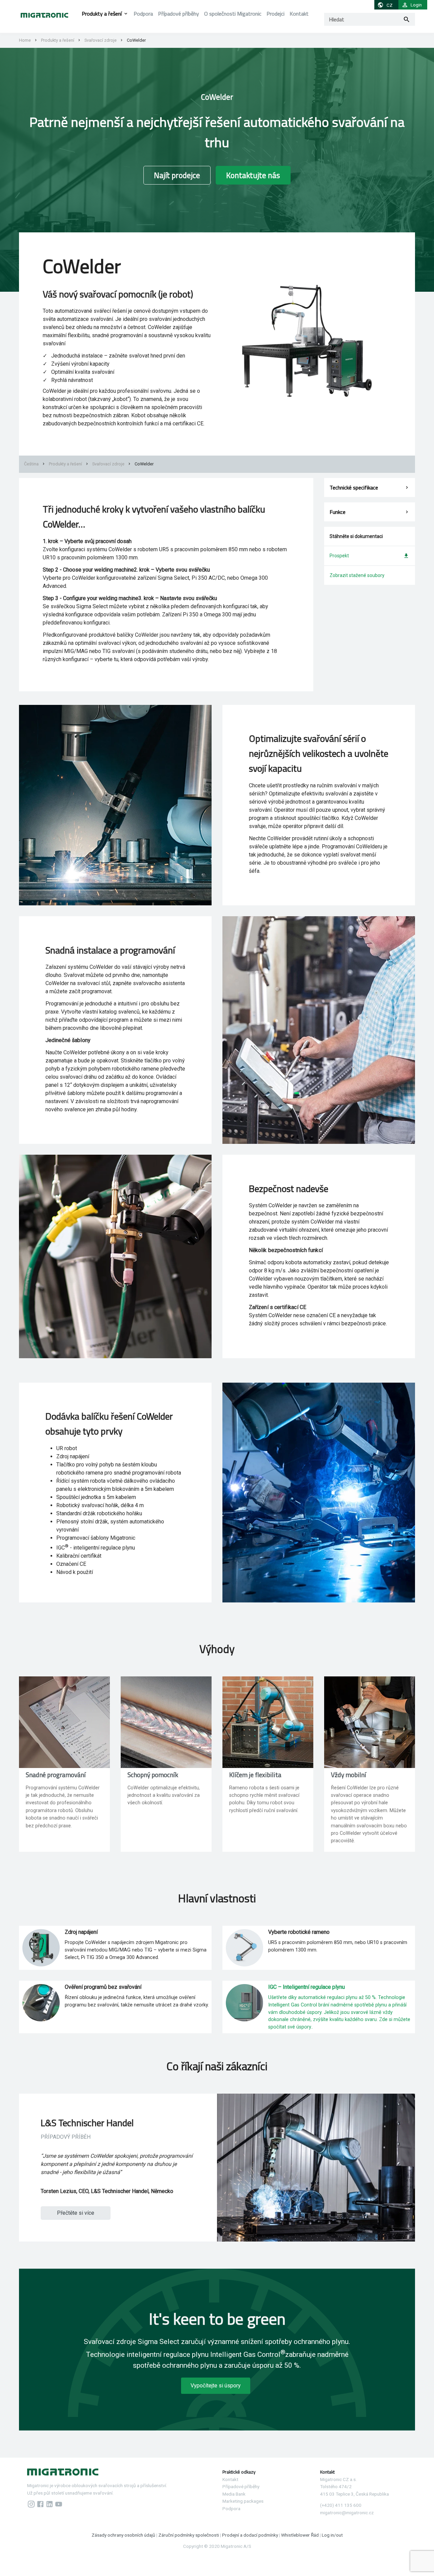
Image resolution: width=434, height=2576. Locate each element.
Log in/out (332, 2535)
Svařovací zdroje (101, 40)
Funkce (338, 512)
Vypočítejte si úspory (216, 2386)
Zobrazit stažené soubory (357, 575)
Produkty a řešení (102, 14)
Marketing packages (243, 2501)
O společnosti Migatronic (233, 14)
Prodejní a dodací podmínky (250, 2535)
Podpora (143, 14)
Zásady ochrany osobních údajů (124, 2535)
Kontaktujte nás (253, 175)
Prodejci (275, 14)
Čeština (31, 464)
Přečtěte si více (76, 2213)
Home (25, 40)
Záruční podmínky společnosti (189, 2535)
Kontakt (299, 14)
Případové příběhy (179, 14)
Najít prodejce (177, 175)
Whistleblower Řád (300, 2535)
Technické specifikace (354, 487)
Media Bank (234, 2494)
